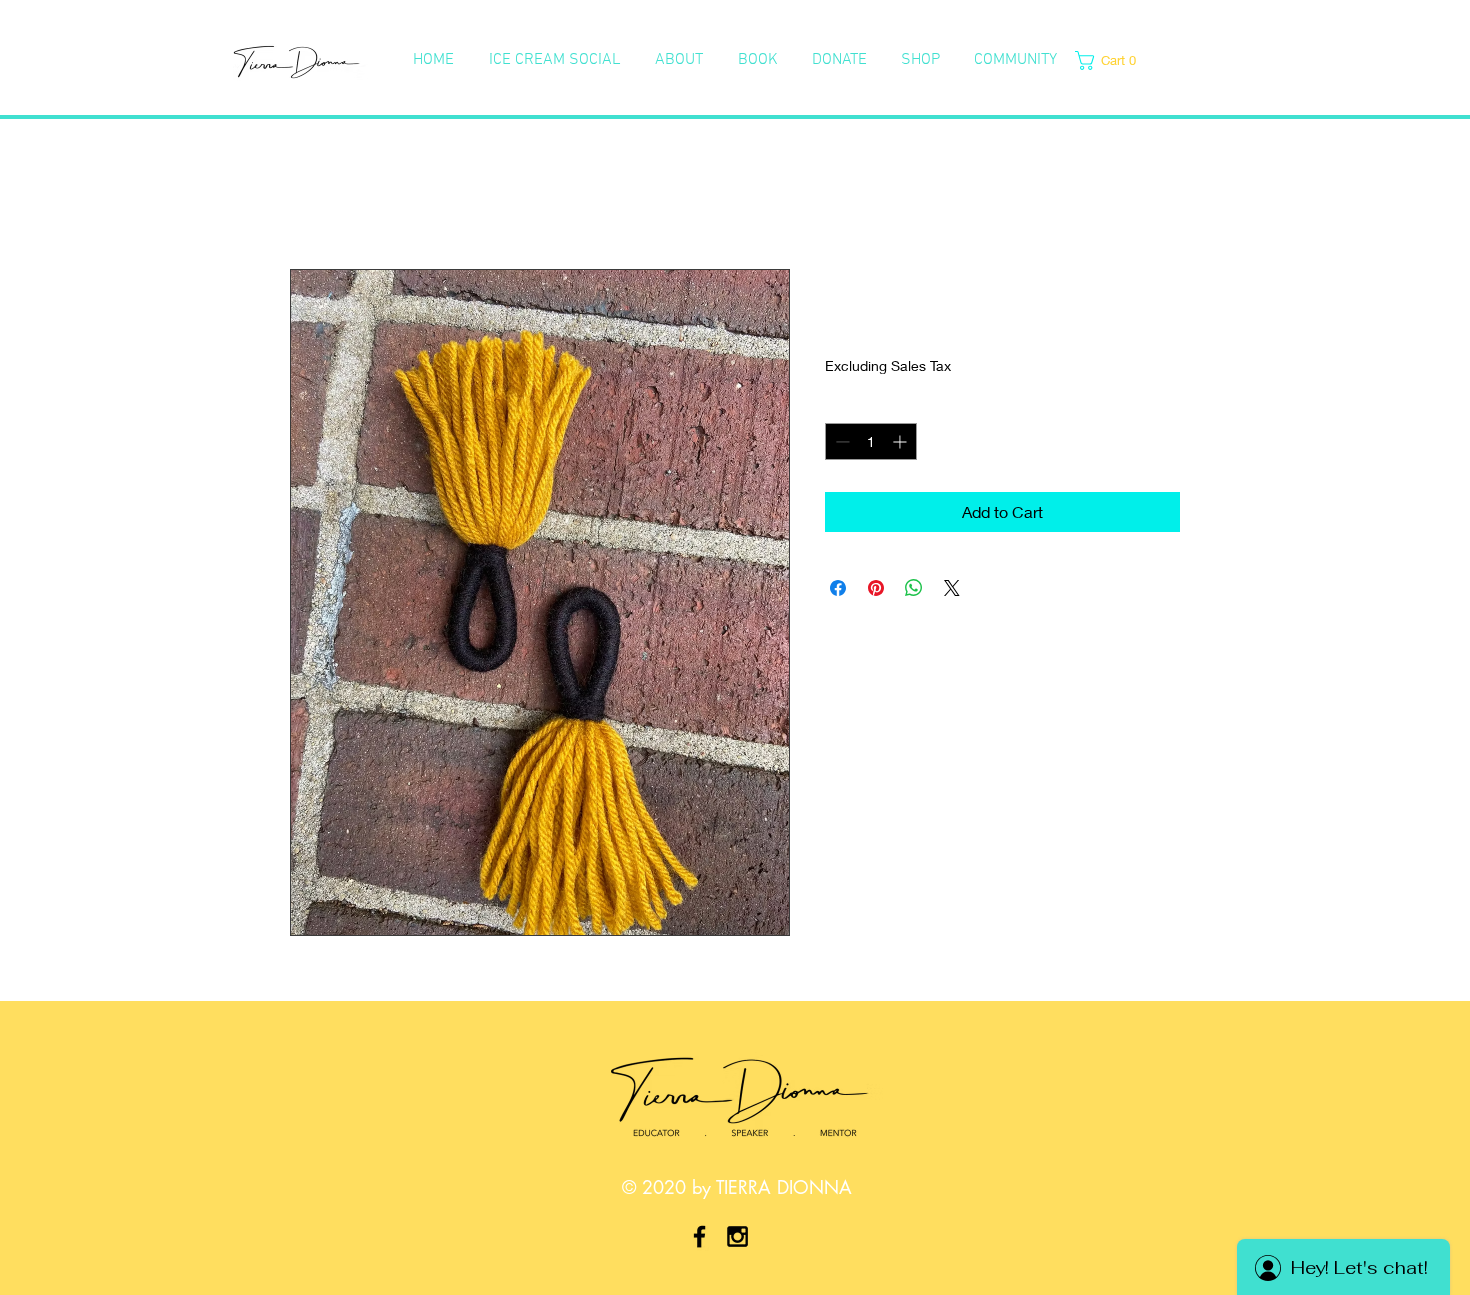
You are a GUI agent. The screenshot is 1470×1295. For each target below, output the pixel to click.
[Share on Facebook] (838, 588)
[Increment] (901, 441)
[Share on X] (952, 588)
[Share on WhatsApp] (914, 588)
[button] (1112, 60)
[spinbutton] (871, 441)
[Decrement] (840, 441)
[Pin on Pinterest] (876, 588)
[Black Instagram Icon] (737, 1236)
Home (312, 196)
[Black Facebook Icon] (699, 1236)
